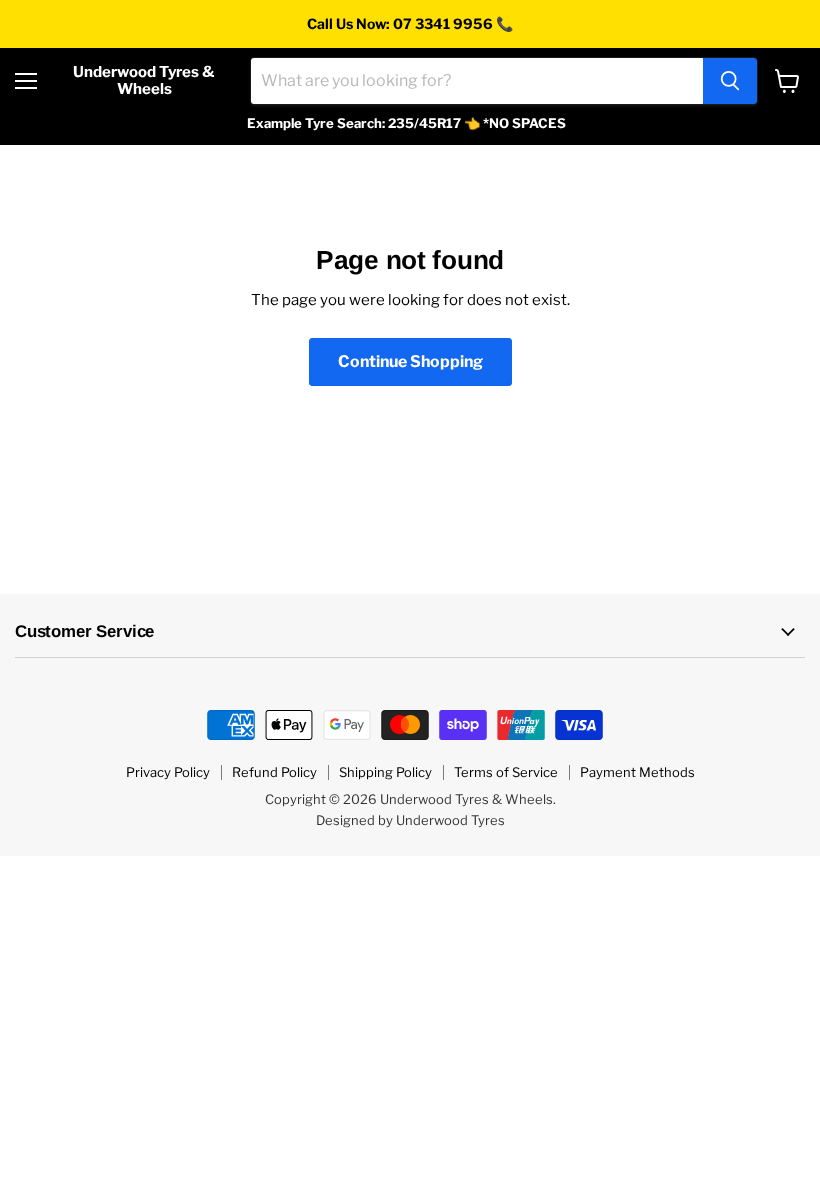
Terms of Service (506, 772)
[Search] (730, 81)
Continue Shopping (410, 361)
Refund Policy (274, 772)
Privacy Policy (168, 772)
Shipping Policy (385, 772)
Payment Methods (637, 772)
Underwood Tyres (450, 820)
